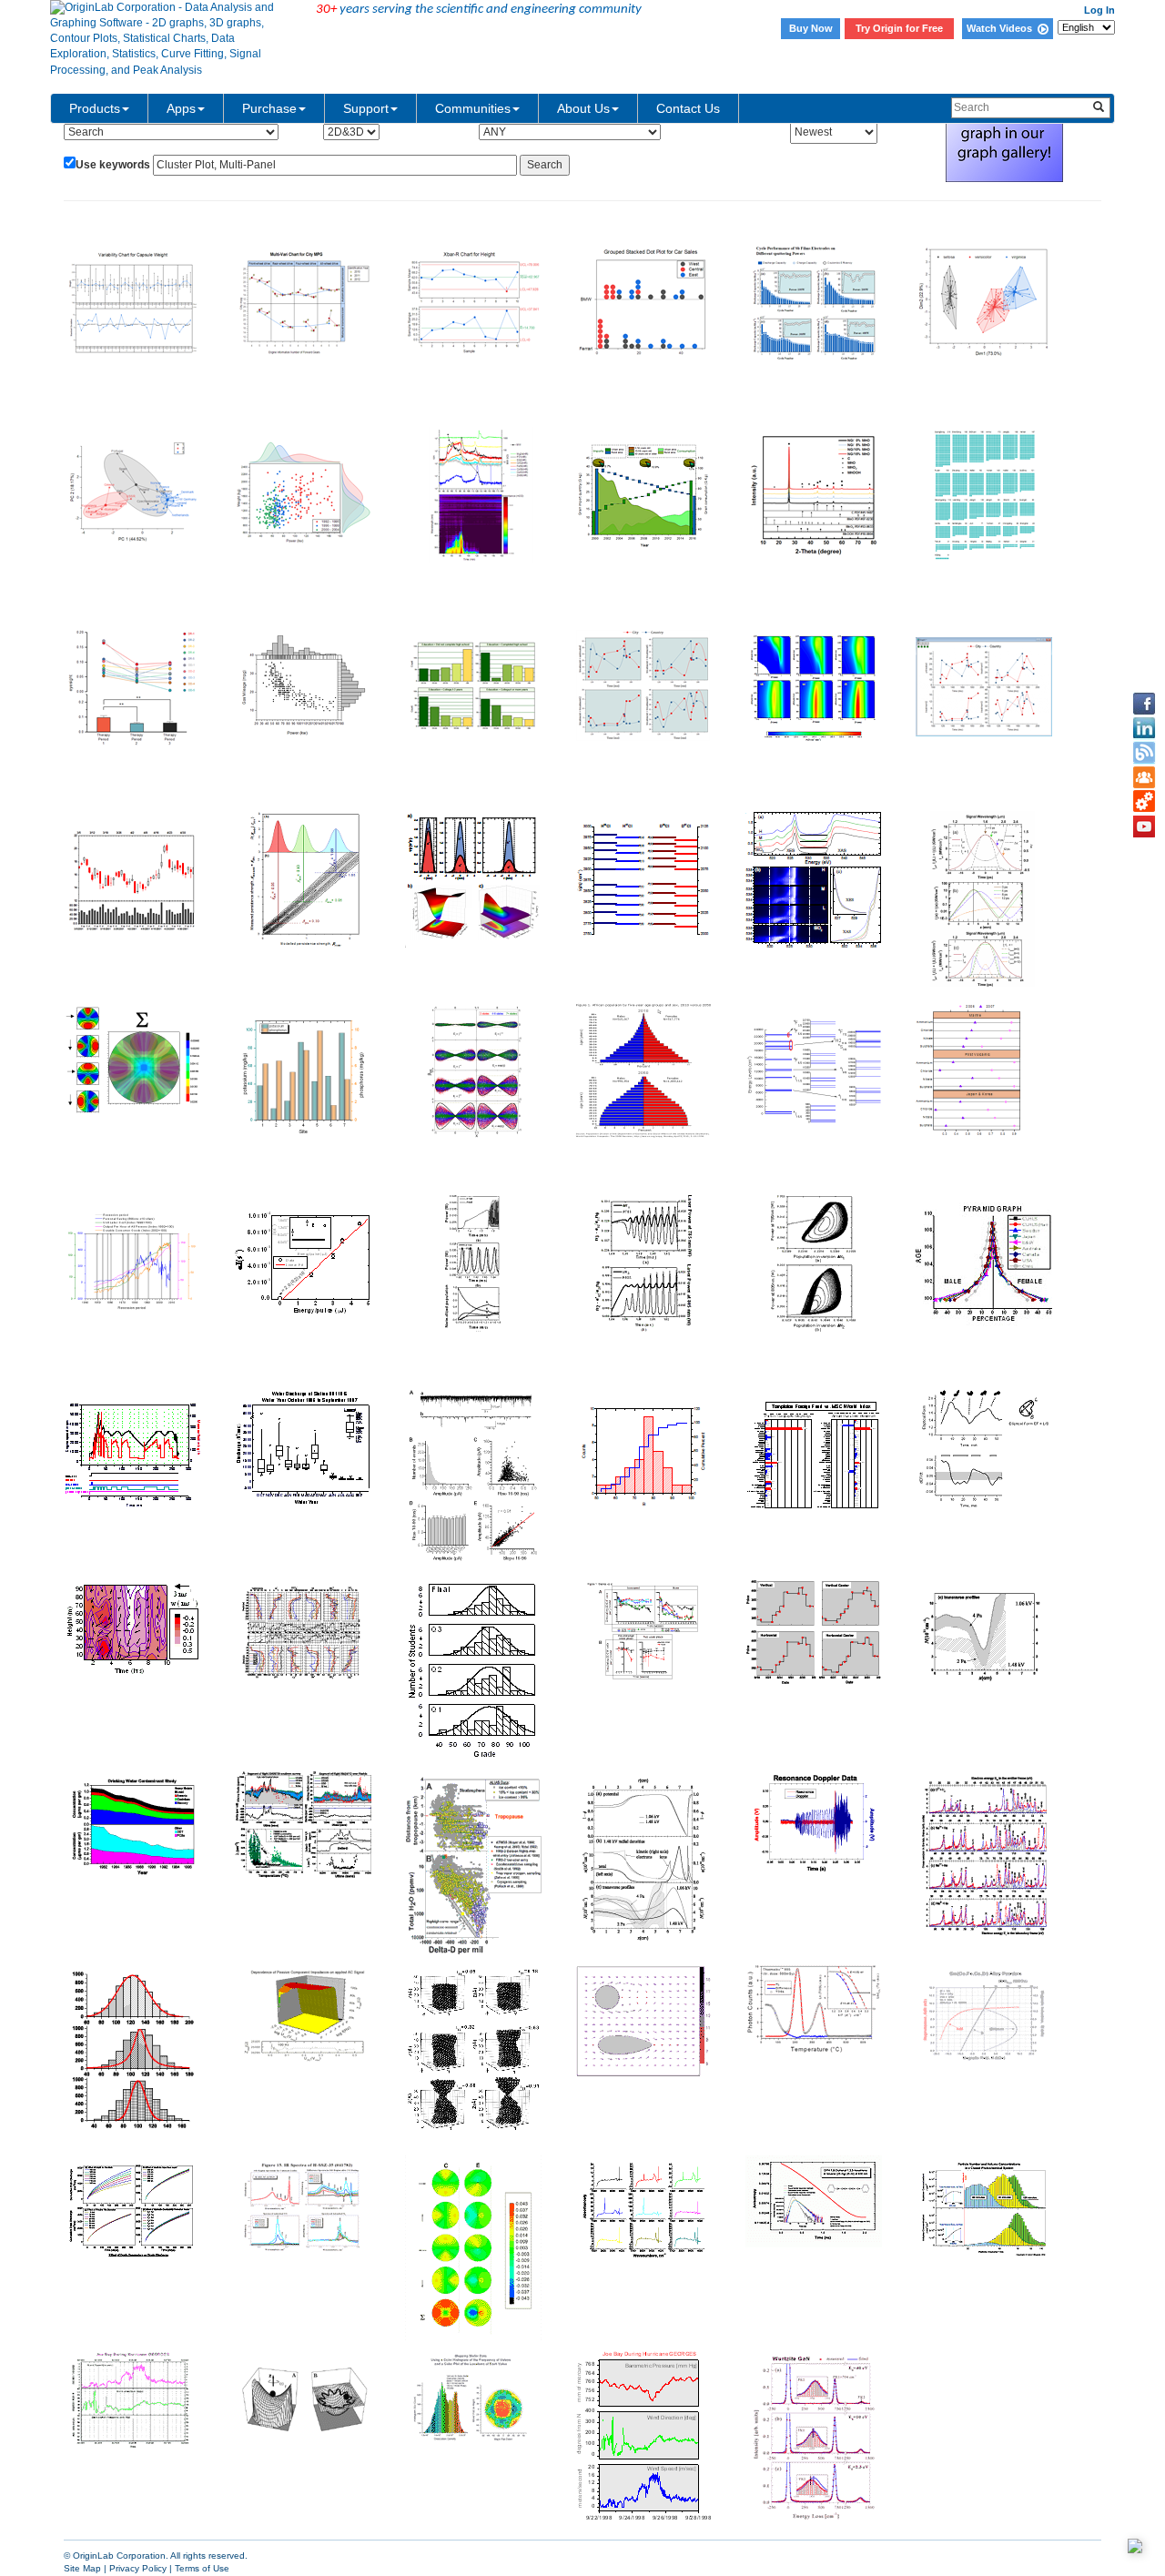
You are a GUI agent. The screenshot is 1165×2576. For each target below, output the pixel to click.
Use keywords (113, 165)
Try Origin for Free (899, 28)
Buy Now (811, 28)
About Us (583, 108)
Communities (473, 108)
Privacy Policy (138, 2568)
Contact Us (688, 108)
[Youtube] (1144, 827)
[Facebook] (1144, 704)
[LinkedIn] (1144, 728)
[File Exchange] (1144, 802)
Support (366, 108)
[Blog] (1144, 753)
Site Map (82, 2568)
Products (95, 108)
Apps (181, 108)
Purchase (269, 108)
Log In (1099, 10)
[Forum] (1144, 777)
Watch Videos (1002, 28)
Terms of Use (202, 2568)
